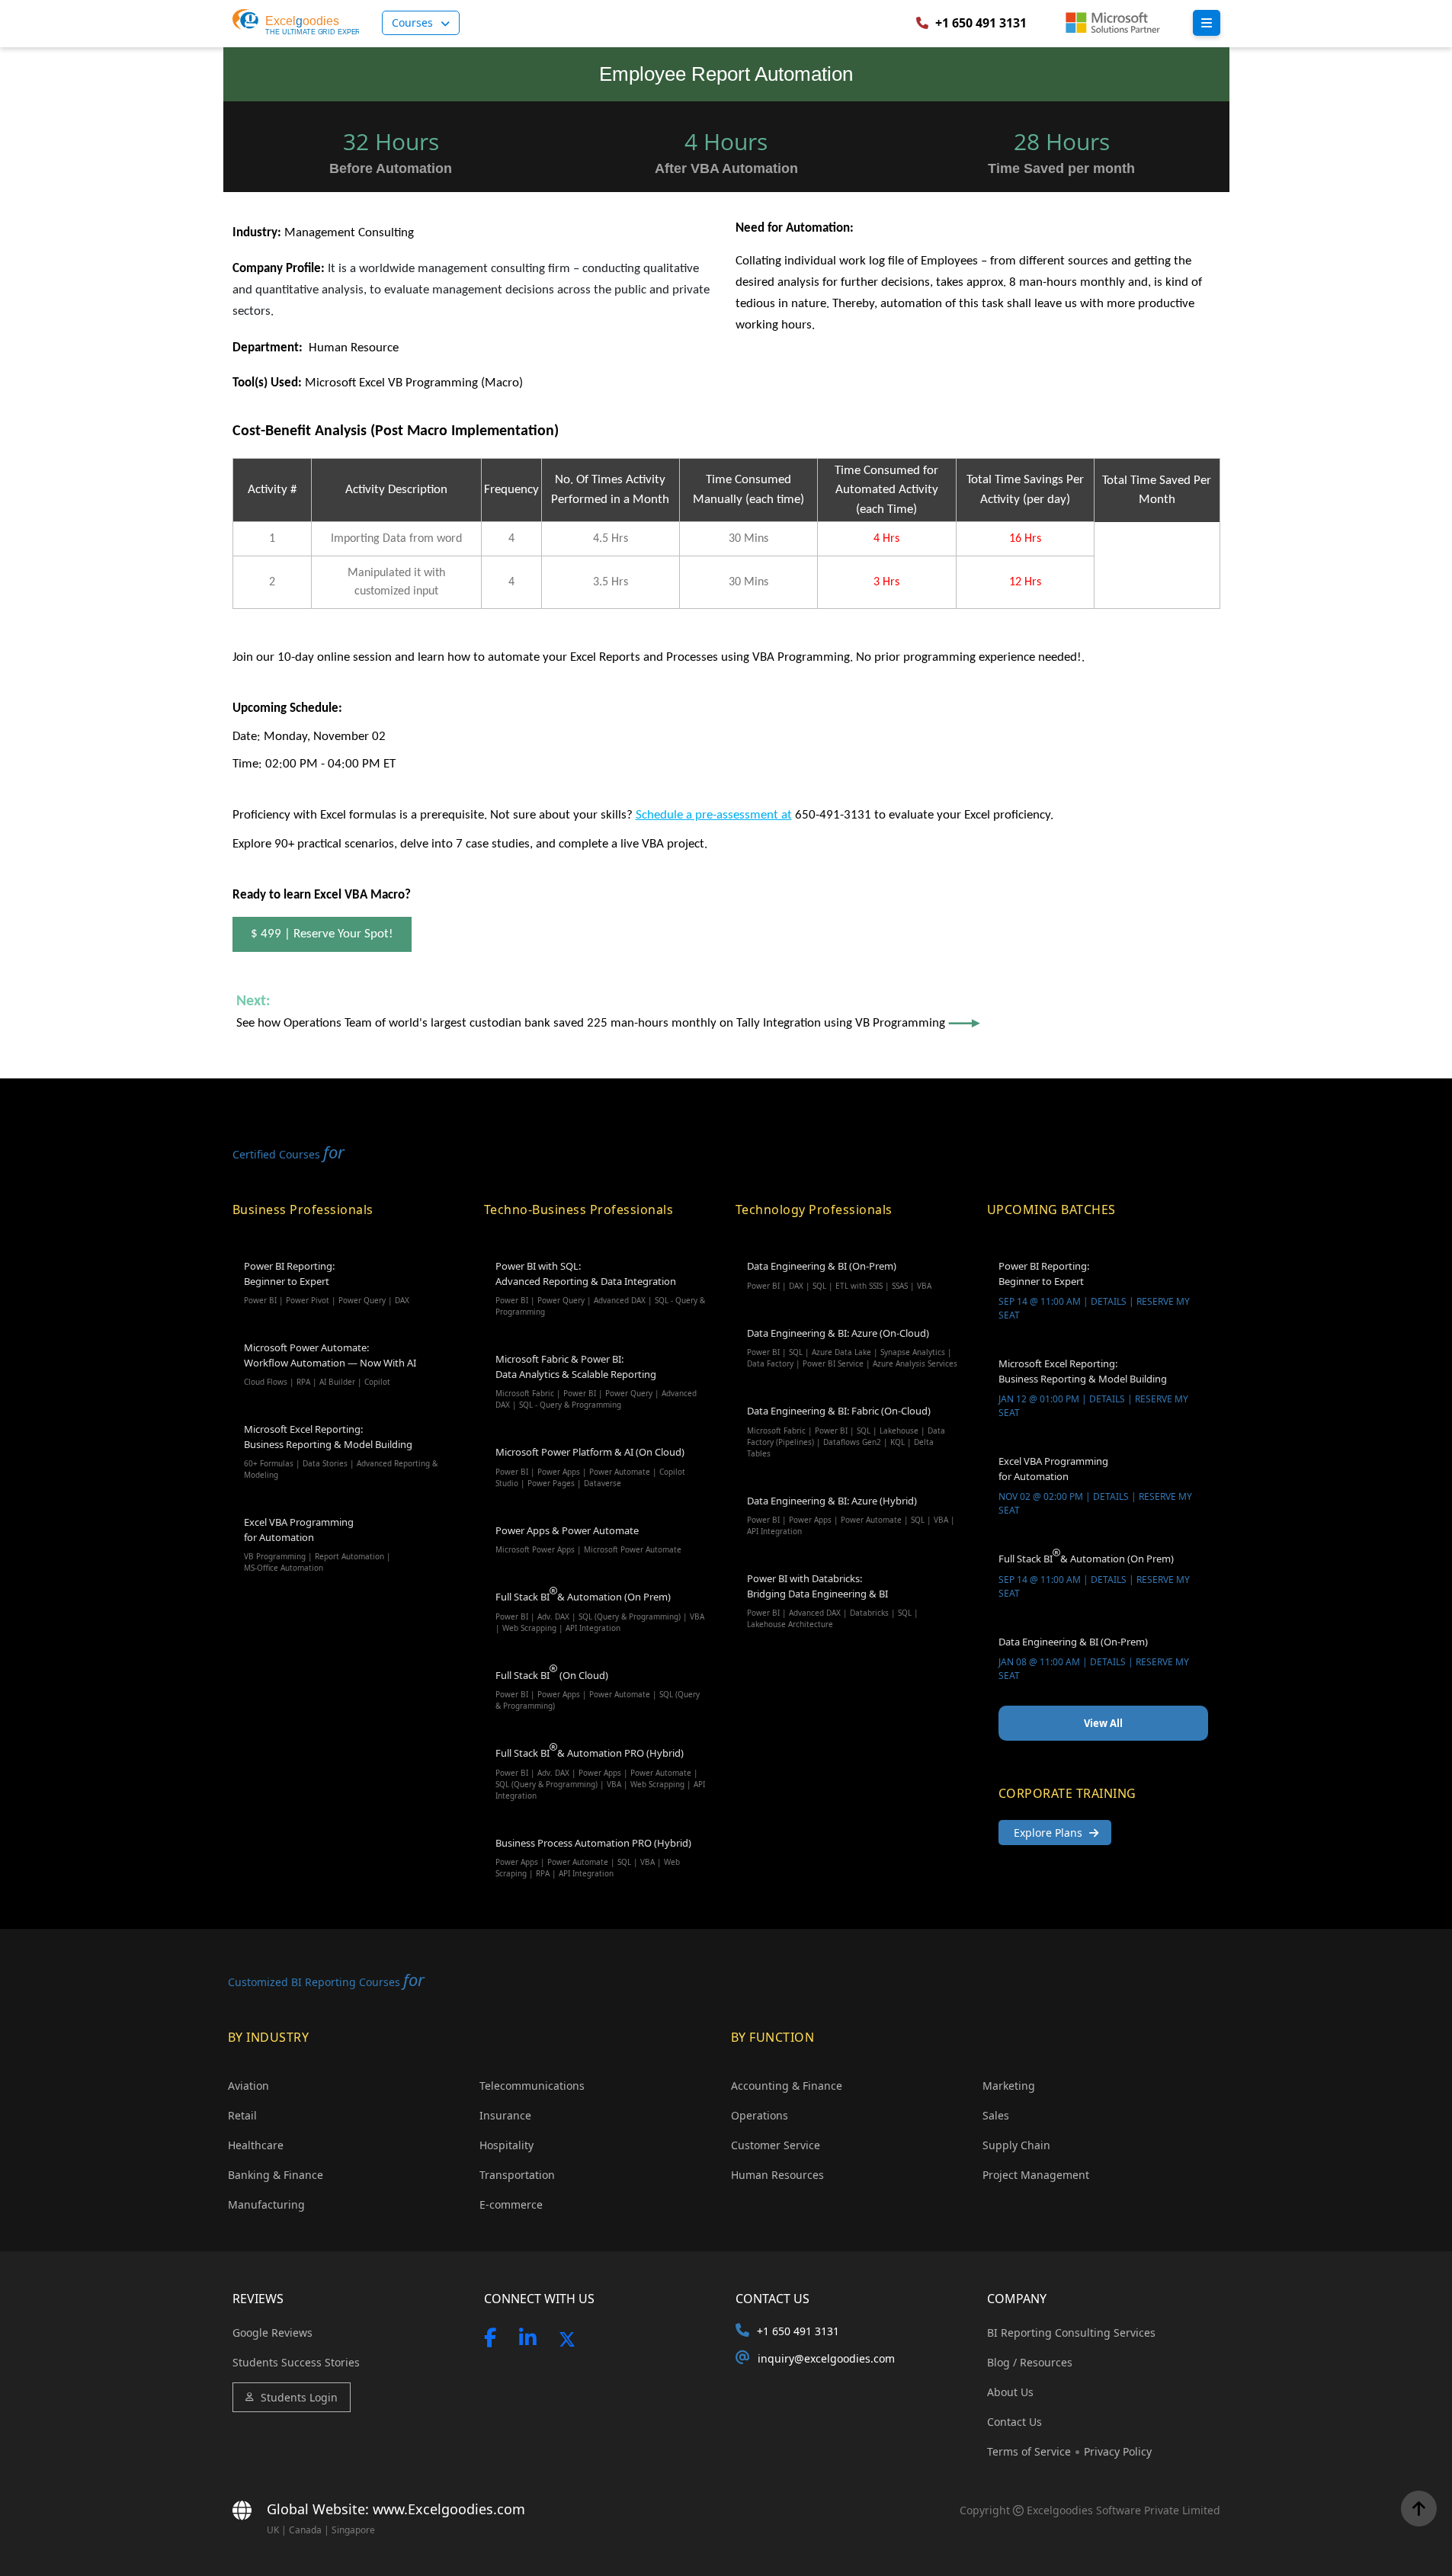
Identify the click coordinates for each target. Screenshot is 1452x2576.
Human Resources (777, 2175)
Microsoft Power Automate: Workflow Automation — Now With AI (330, 1364)
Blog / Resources (1030, 2362)
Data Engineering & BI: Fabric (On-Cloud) (846, 1431)
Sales (996, 2115)
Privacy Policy (1118, 2451)
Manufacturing (266, 2204)
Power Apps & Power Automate (588, 1540)
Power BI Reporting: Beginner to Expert (327, 1282)
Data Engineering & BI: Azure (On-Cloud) (852, 1348)
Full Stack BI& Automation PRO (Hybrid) (600, 1773)
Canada (305, 2530)
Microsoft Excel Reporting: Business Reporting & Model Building (341, 1451)
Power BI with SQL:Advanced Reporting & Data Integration (600, 1288)
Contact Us (1014, 2422)
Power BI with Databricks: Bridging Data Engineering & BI (833, 1600)
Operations (760, 2115)
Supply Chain (1016, 2145)
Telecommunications (532, 2086)
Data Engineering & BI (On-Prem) (839, 1275)
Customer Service (776, 2145)
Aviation (248, 2086)
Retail (242, 2115)
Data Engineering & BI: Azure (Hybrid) (851, 1515)
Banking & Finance (276, 2175)
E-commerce (511, 2204)
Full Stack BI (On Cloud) (598, 1690)
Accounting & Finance (787, 2086)
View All (1103, 1723)
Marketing (1009, 2086)
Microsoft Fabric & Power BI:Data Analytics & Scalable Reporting (596, 1381)
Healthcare (256, 2145)
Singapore (353, 2530)
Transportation (517, 2175)
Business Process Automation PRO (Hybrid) (593, 1858)
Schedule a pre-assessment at (714, 815)
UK (273, 2530)
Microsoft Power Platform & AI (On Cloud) (590, 1467)
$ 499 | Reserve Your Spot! (322, 934)
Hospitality (506, 2145)
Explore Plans (1050, 1833)
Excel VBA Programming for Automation (317, 1544)
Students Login (299, 2397)
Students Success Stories (296, 2362)
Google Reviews (272, 2332)
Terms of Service (1031, 2451)
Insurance (505, 2115)
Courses (412, 22)
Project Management (1036, 2175)
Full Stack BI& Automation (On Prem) (600, 1612)
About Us (1010, 2392)
